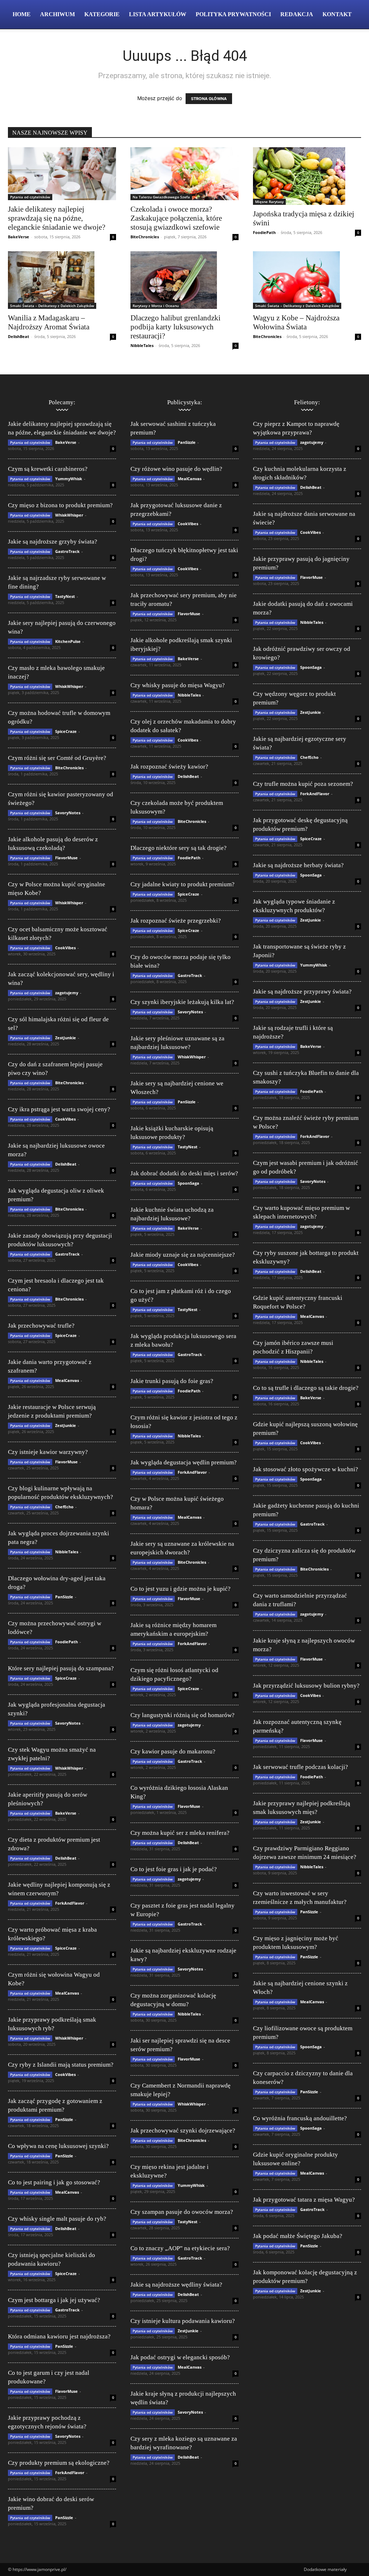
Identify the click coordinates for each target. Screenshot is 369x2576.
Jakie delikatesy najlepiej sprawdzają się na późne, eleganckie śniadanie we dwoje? (57, 218)
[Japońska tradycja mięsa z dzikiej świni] (307, 176)
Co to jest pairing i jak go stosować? (54, 2182)
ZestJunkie (66, 1038)
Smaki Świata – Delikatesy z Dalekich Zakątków (52, 306)
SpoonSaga (188, 1183)
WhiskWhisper (69, 515)
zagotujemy (67, 993)
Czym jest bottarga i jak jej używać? (54, 2300)
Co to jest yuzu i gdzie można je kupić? (181, 1589)
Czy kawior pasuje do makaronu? (173, 1751)
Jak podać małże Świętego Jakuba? (298, 2236)
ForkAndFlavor (70, 1903)
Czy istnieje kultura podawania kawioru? (183, 2321)
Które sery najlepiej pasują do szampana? (61, 1668)
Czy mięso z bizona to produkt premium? (60, 505)
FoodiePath (264, 232)
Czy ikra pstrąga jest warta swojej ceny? (59, 1109)
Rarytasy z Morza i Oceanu (156, 306)
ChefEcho (64, 1507)
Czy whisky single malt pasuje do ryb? (57, 2219)
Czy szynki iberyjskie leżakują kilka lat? (182, 1002)
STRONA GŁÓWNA (209, 99)
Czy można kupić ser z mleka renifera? (180, 1833)
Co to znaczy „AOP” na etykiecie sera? (180, 2248)
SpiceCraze (66, 731)
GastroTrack (67, 551)
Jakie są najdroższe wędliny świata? (176, 2285)
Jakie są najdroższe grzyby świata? (53, 542)
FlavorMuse (66, 858)
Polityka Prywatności (233, 14)
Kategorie (102, 14)
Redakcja (297, 14)
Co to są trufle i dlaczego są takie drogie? (306, 1388)
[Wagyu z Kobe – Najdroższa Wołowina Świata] (307, 280)
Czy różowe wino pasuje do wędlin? (176, 469)
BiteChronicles (145, 237)
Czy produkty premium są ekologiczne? (59, 2463)
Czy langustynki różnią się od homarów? (183, 1715)
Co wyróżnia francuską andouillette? (300, 2118)
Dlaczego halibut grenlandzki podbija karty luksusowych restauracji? (175, 327)
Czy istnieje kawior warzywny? (48, 1452)
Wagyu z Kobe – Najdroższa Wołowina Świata (296, 322)
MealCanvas (67, 1380)
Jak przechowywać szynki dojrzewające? (183, 2131)
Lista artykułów (158, 14)
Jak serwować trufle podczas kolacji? (301, 1767)
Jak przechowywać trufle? (41, 1326)
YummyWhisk (69, 479)
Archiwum (57, 14)
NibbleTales (142, 345)
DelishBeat (19, 336)
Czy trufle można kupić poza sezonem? (303, 784)
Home (22, 14)
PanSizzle (64, 1597)
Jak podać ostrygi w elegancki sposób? (180, 2357)
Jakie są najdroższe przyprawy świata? (302, 992)
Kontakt (337, 14)
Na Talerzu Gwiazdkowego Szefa (161, 197)
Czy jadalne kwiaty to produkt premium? (183, 884)
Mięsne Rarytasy (269, 202)
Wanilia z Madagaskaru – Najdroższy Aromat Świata (49, 322)
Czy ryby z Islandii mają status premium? (61, 2065)
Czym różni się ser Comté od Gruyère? (57, 758)
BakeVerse (19, 237)
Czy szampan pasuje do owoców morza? (182, 2212)
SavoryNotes (68, 813)
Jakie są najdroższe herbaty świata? (298, 865)
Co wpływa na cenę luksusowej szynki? (58, 2146)
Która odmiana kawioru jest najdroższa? (59, 2336)
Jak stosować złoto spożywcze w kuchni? (306, 1469)
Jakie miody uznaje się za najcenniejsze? (183, 1255)
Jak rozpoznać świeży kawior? (169, 767)
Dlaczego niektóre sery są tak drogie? (179, 848)
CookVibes (65, 948)
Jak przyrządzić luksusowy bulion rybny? (306, 1686)
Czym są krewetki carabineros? (48, 469)
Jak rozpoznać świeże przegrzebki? (176, 921)
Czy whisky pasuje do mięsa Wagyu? (178, 685)
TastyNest (65, 596)
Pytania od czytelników (30, 197)
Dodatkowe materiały (325, 2569)
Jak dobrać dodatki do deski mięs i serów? (184, 1173)
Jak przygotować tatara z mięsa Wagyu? (304, 2200)
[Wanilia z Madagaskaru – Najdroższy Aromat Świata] (62, 280)
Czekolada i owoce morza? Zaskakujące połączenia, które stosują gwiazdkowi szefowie (176, 218)
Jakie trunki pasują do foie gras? (172, 1381)
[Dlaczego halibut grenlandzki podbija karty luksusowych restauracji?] (184, 280)
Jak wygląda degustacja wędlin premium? (184, 1462)
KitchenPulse (68, 641)
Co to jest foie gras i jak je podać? (174, 1869)
